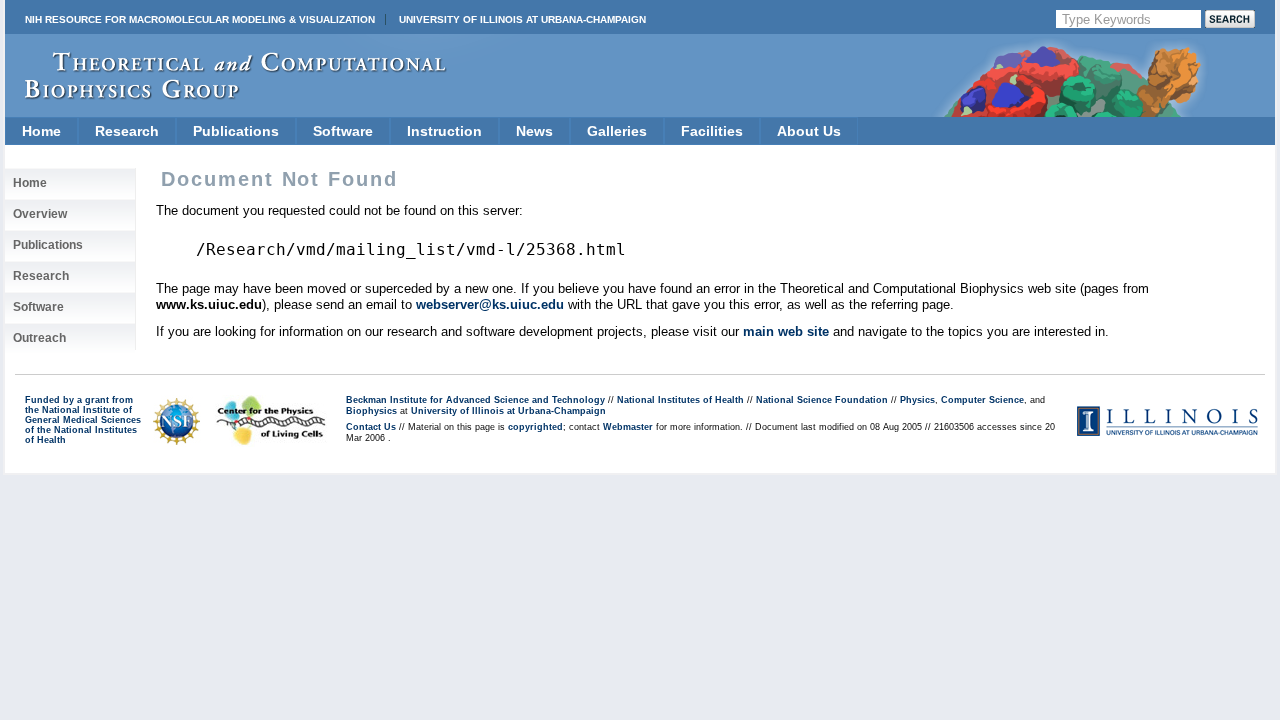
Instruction (444, 131)
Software (343, 131)
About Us (809, 131)
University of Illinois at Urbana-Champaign (522, 19)
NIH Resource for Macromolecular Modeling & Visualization (200, 19)
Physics (917, 400)
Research (127, 131)
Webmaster (628, 427)
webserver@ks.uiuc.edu (490, 304)
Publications (236, 131)
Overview (40, 214)
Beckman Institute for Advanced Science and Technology (475, 400)
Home (41, 131)
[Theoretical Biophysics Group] (226, 94)
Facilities (712, 131)
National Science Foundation (822, 400)
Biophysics (371, 411)
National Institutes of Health (680, 400)
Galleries (617, 131)
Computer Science (982, 400)
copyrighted (535, 427)
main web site (786, 331)
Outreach (39, 338)
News (534, 131)
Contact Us (371, 427)
